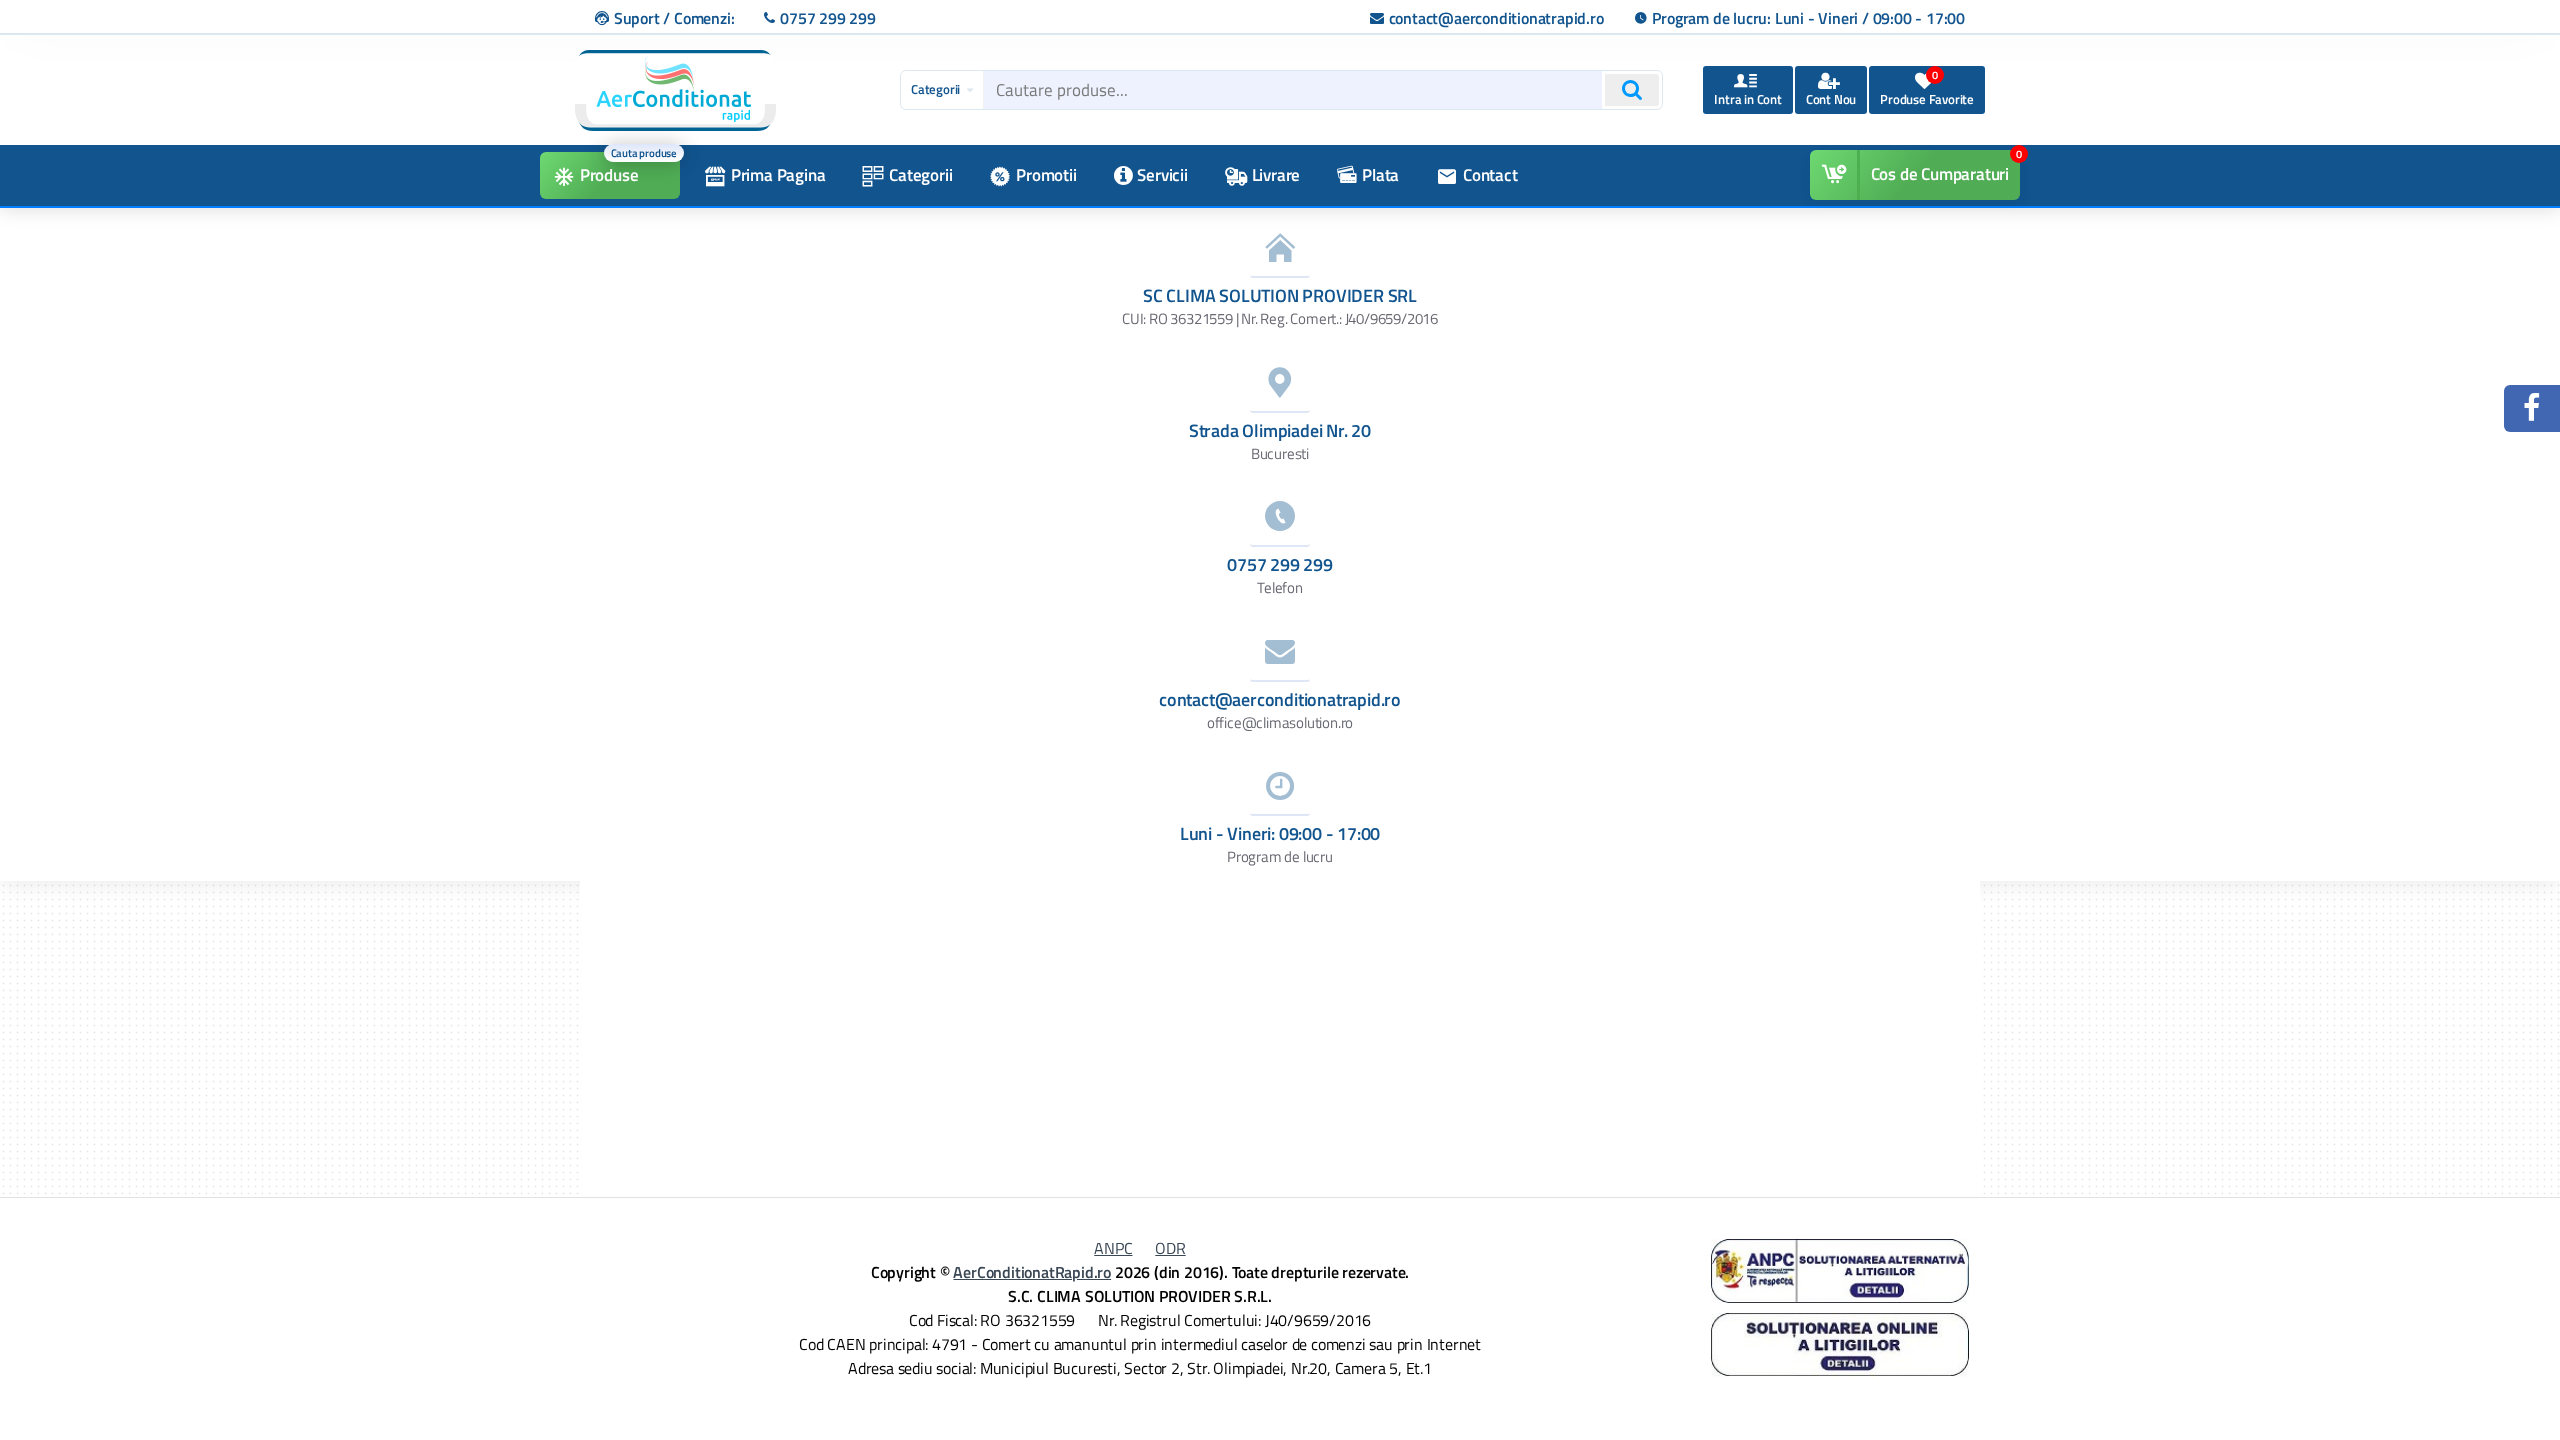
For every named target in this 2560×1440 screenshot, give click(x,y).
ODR (1170, 1248)
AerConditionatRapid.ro (1032, 1272)
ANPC (1113, 1248)
